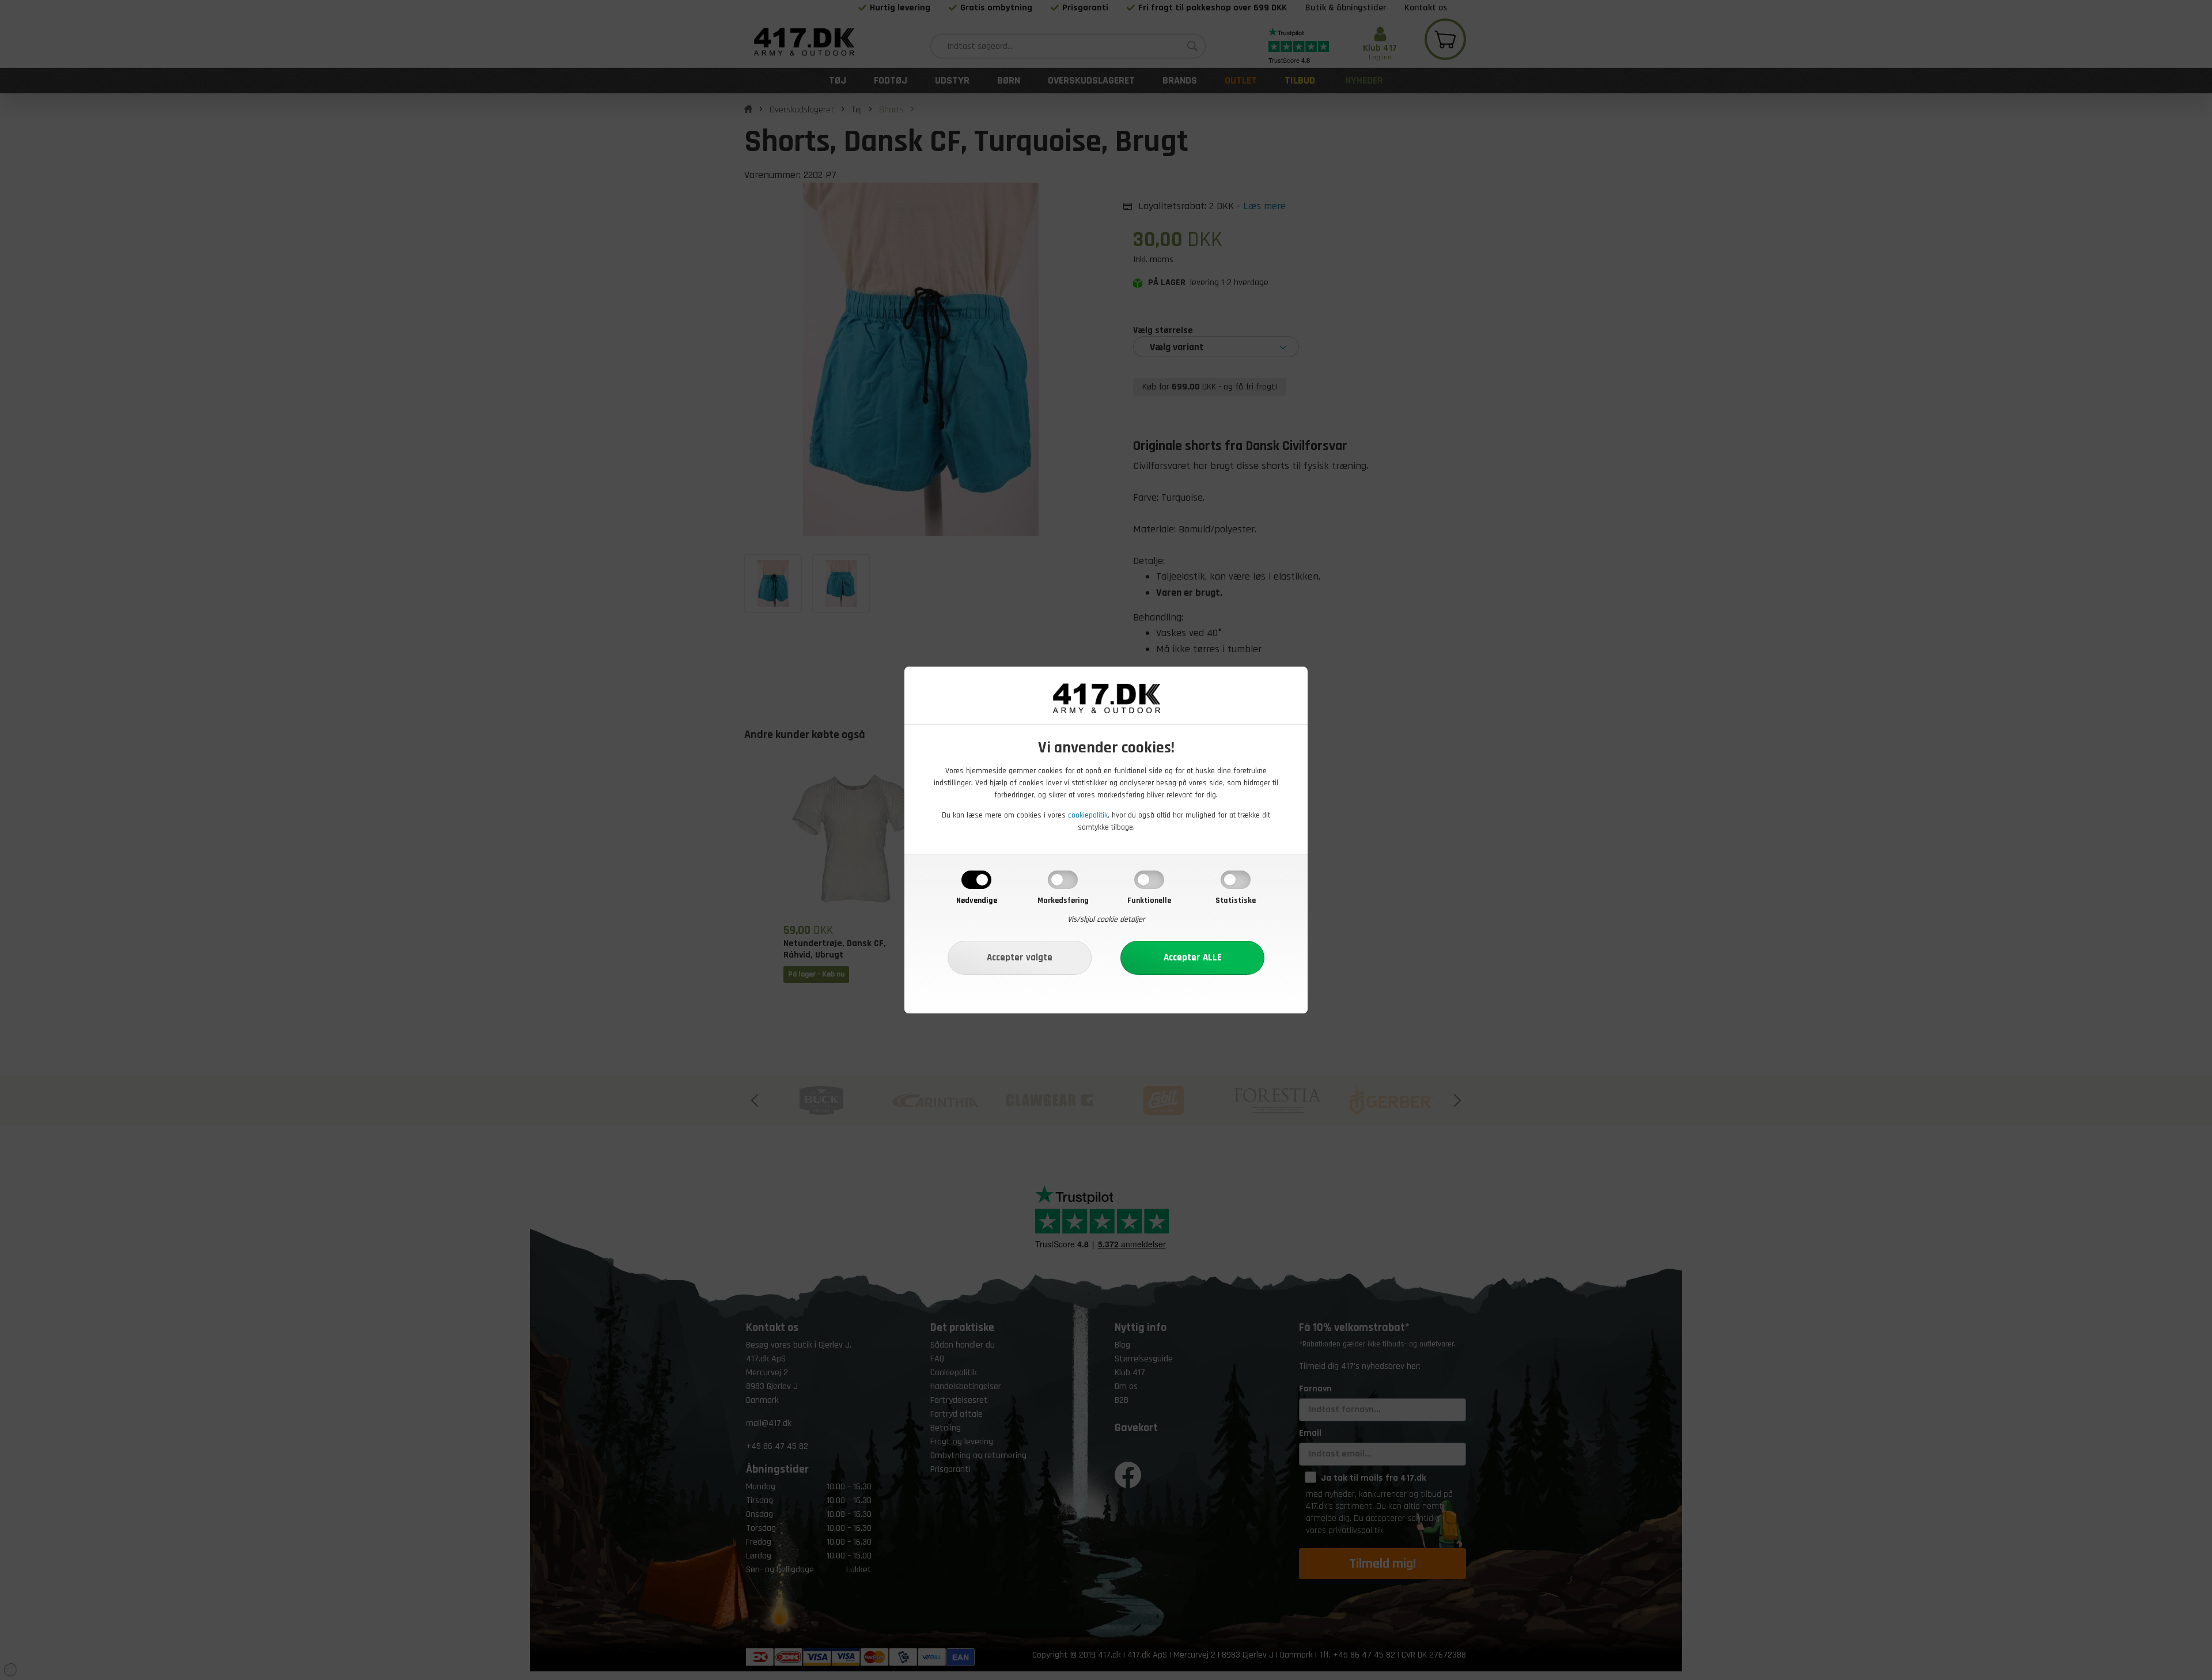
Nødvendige (977, 900)
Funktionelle (1149, 900)
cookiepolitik (1088, 815)
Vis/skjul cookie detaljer (1106, 920)
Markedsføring (1063, 900)
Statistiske (1236, 900)
